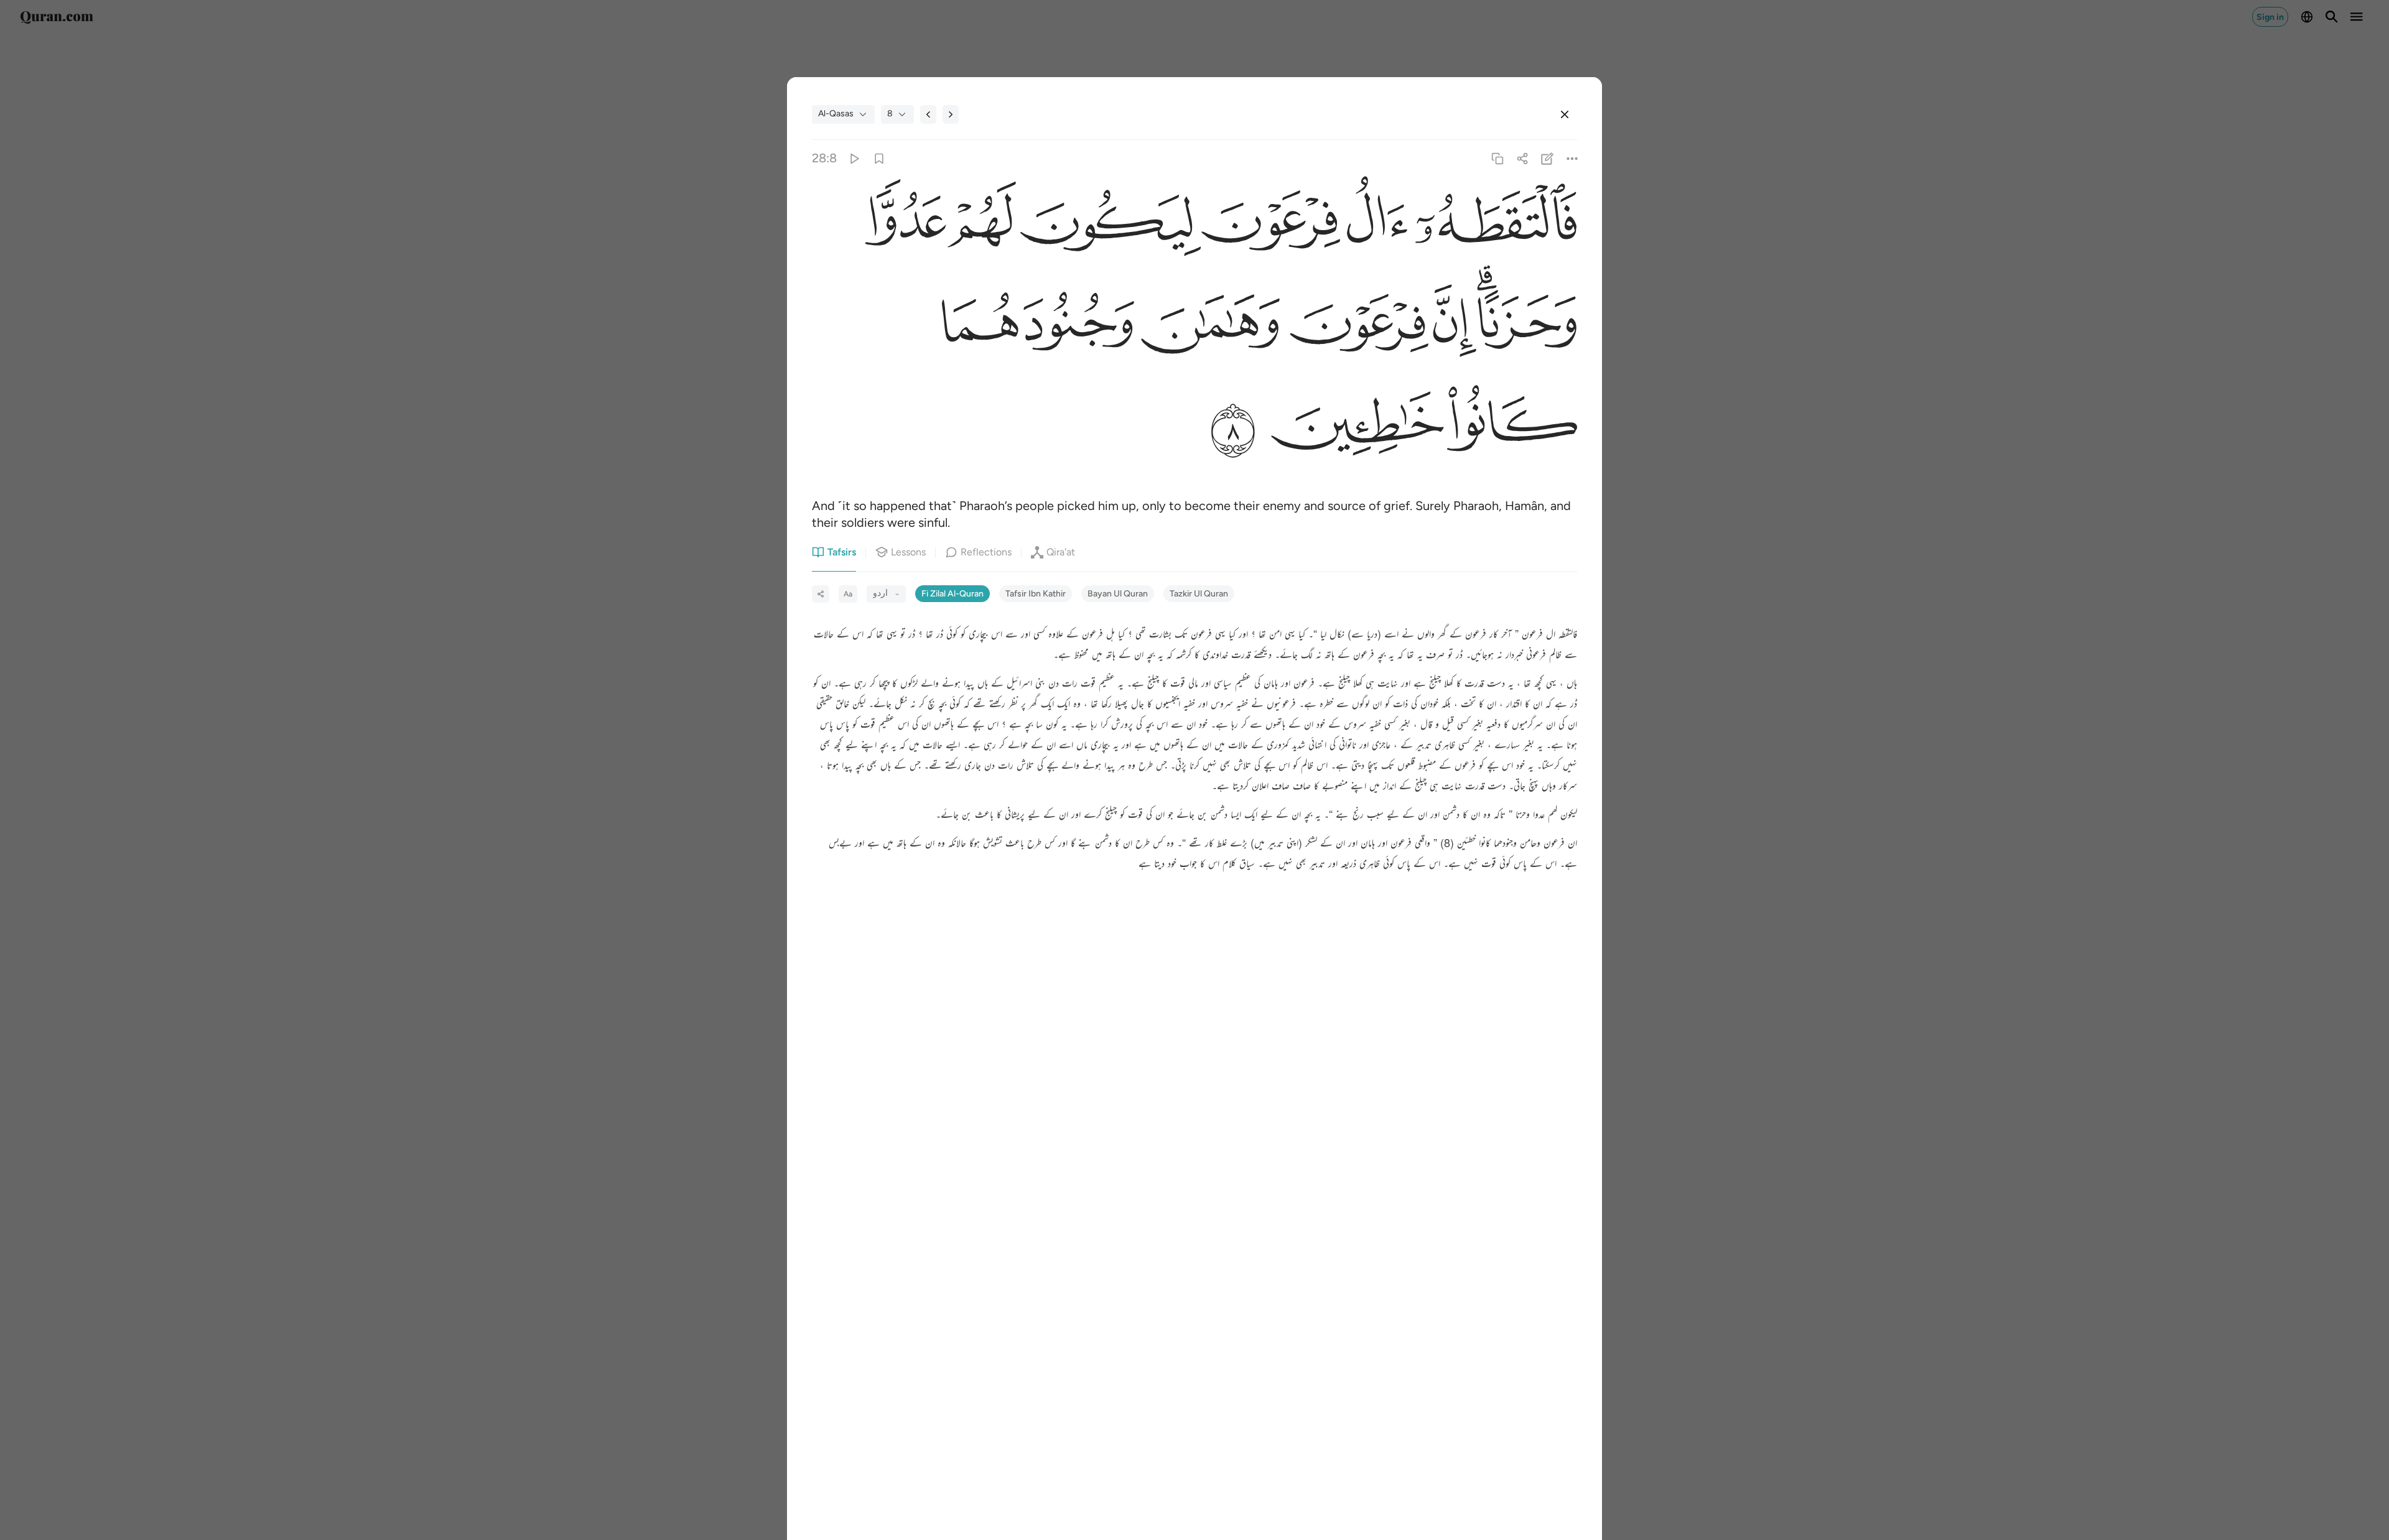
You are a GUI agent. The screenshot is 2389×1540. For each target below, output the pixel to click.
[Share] (1522, 158)
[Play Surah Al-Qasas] (854, 158)
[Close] (1565, 114)
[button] (1493, 225)
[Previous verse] (928, 114)
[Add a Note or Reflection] (1548, 158)
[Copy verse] (1497, 158)
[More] (1572, 158)
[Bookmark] (879, 158)
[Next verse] (951, 114)
